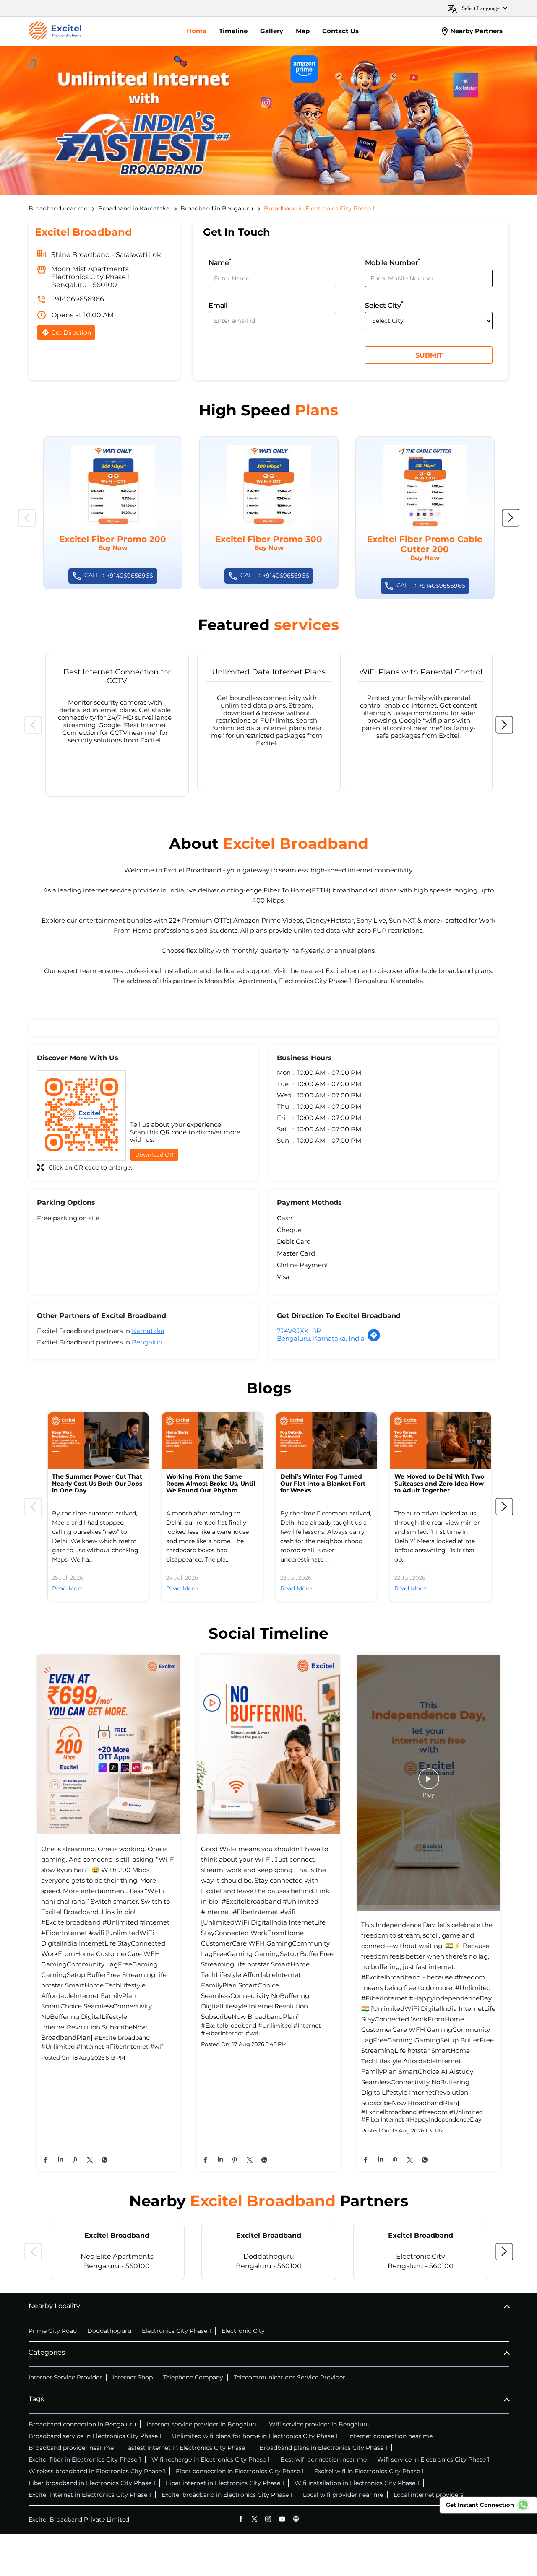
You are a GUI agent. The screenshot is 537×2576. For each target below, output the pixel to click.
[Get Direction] (374, 1340)
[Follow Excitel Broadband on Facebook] (241, 2519)
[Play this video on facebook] (429, 1783)
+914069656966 (78, 299)
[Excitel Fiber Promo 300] (269, 513)
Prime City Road (53, 2331)
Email (218, 305)
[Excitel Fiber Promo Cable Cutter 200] (425, 518)
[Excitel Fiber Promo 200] (113, 513)
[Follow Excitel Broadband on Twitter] (254, 2519)
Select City (384, 305)
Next (511, 518)
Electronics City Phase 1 (176, 2331)
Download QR (154, 1154)
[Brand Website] (296, 2519)
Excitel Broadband (117, 2235)
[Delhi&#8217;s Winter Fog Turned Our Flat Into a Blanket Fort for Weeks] (326, 1441)
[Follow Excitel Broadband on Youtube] (282, 2519)
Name (220, 262)
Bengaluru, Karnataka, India (321, 1338)
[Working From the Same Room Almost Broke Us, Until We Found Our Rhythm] (212, 1441)
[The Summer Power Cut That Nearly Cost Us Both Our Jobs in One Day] (98, 1441)
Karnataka (148, 1331)
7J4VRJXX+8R (299, 1331)
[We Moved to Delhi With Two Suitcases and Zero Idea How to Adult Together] (441, 1441)
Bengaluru (148, 1342)
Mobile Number (392, 262)
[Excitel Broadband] (55, 31)
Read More (68, 1588)
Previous (27, 518)
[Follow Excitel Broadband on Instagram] (268, 2519)
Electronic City (243, 2331)
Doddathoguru (109, 2331)
